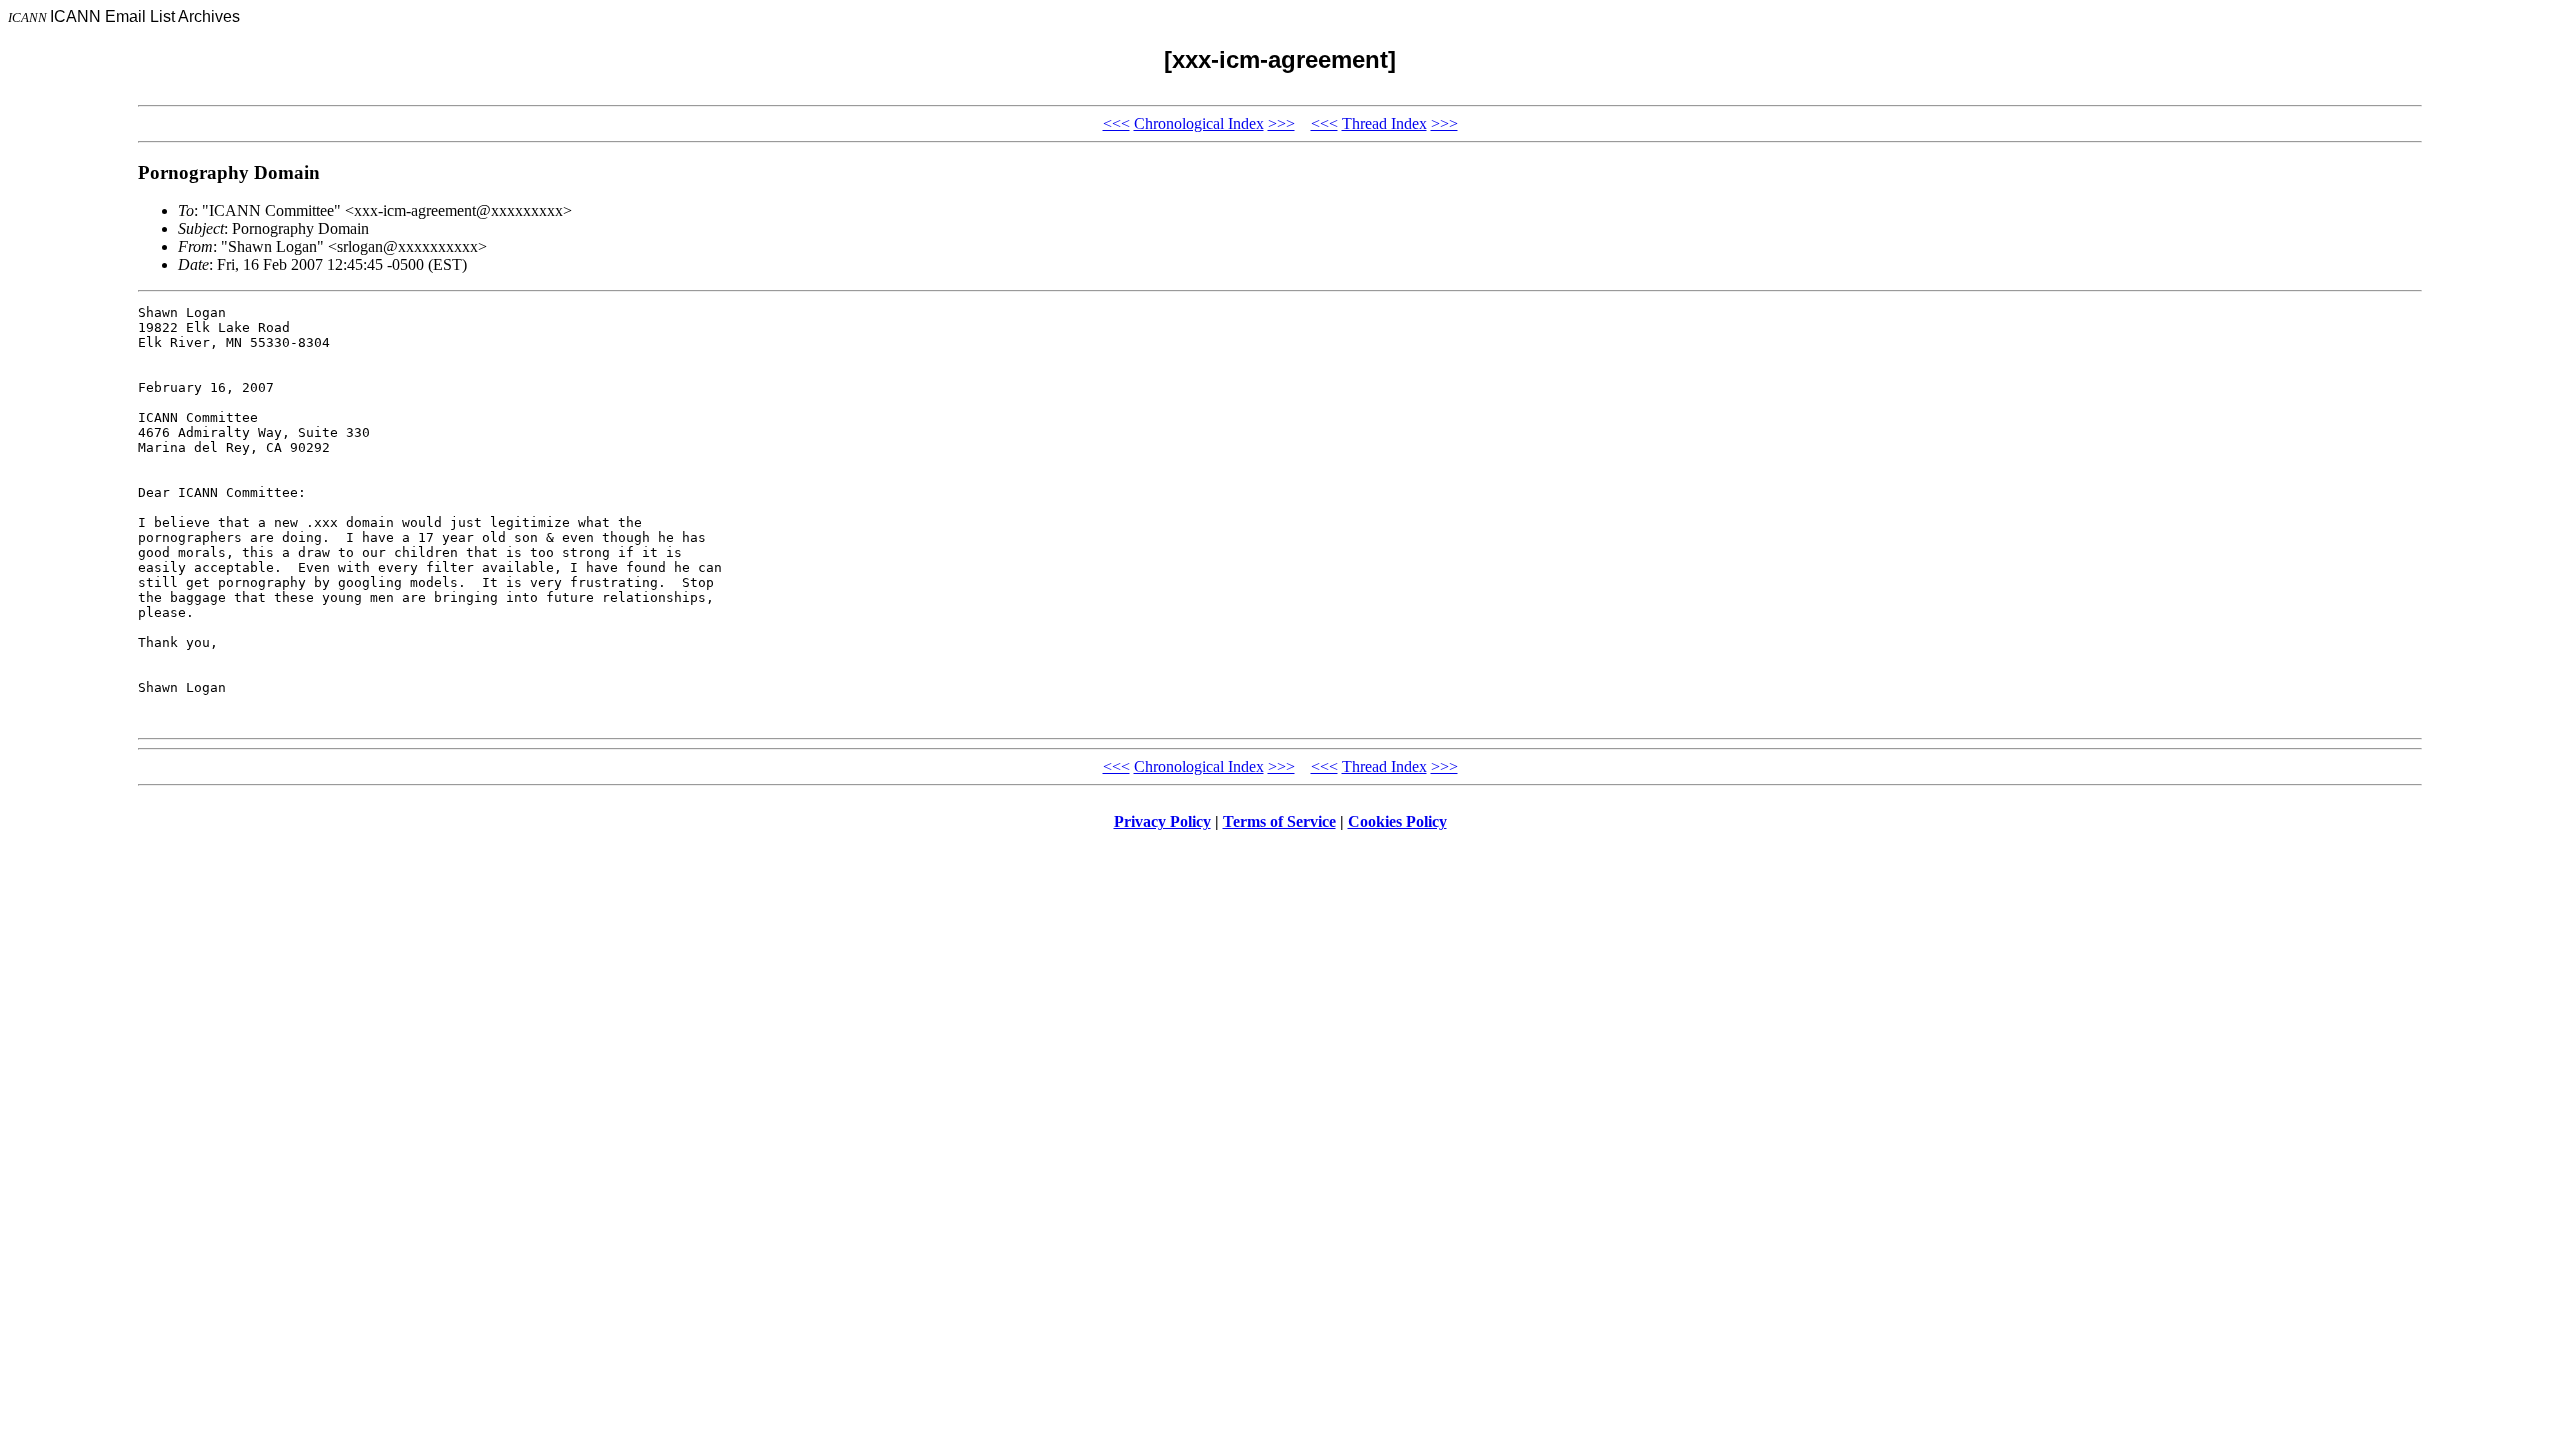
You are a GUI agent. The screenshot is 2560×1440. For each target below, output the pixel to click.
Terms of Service (1279, 821)
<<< (1116, 123)
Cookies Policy (1397, 821)
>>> (1281, 123)
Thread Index (1384, 123)
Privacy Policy (1162, 821)
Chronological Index (1199, 123)
